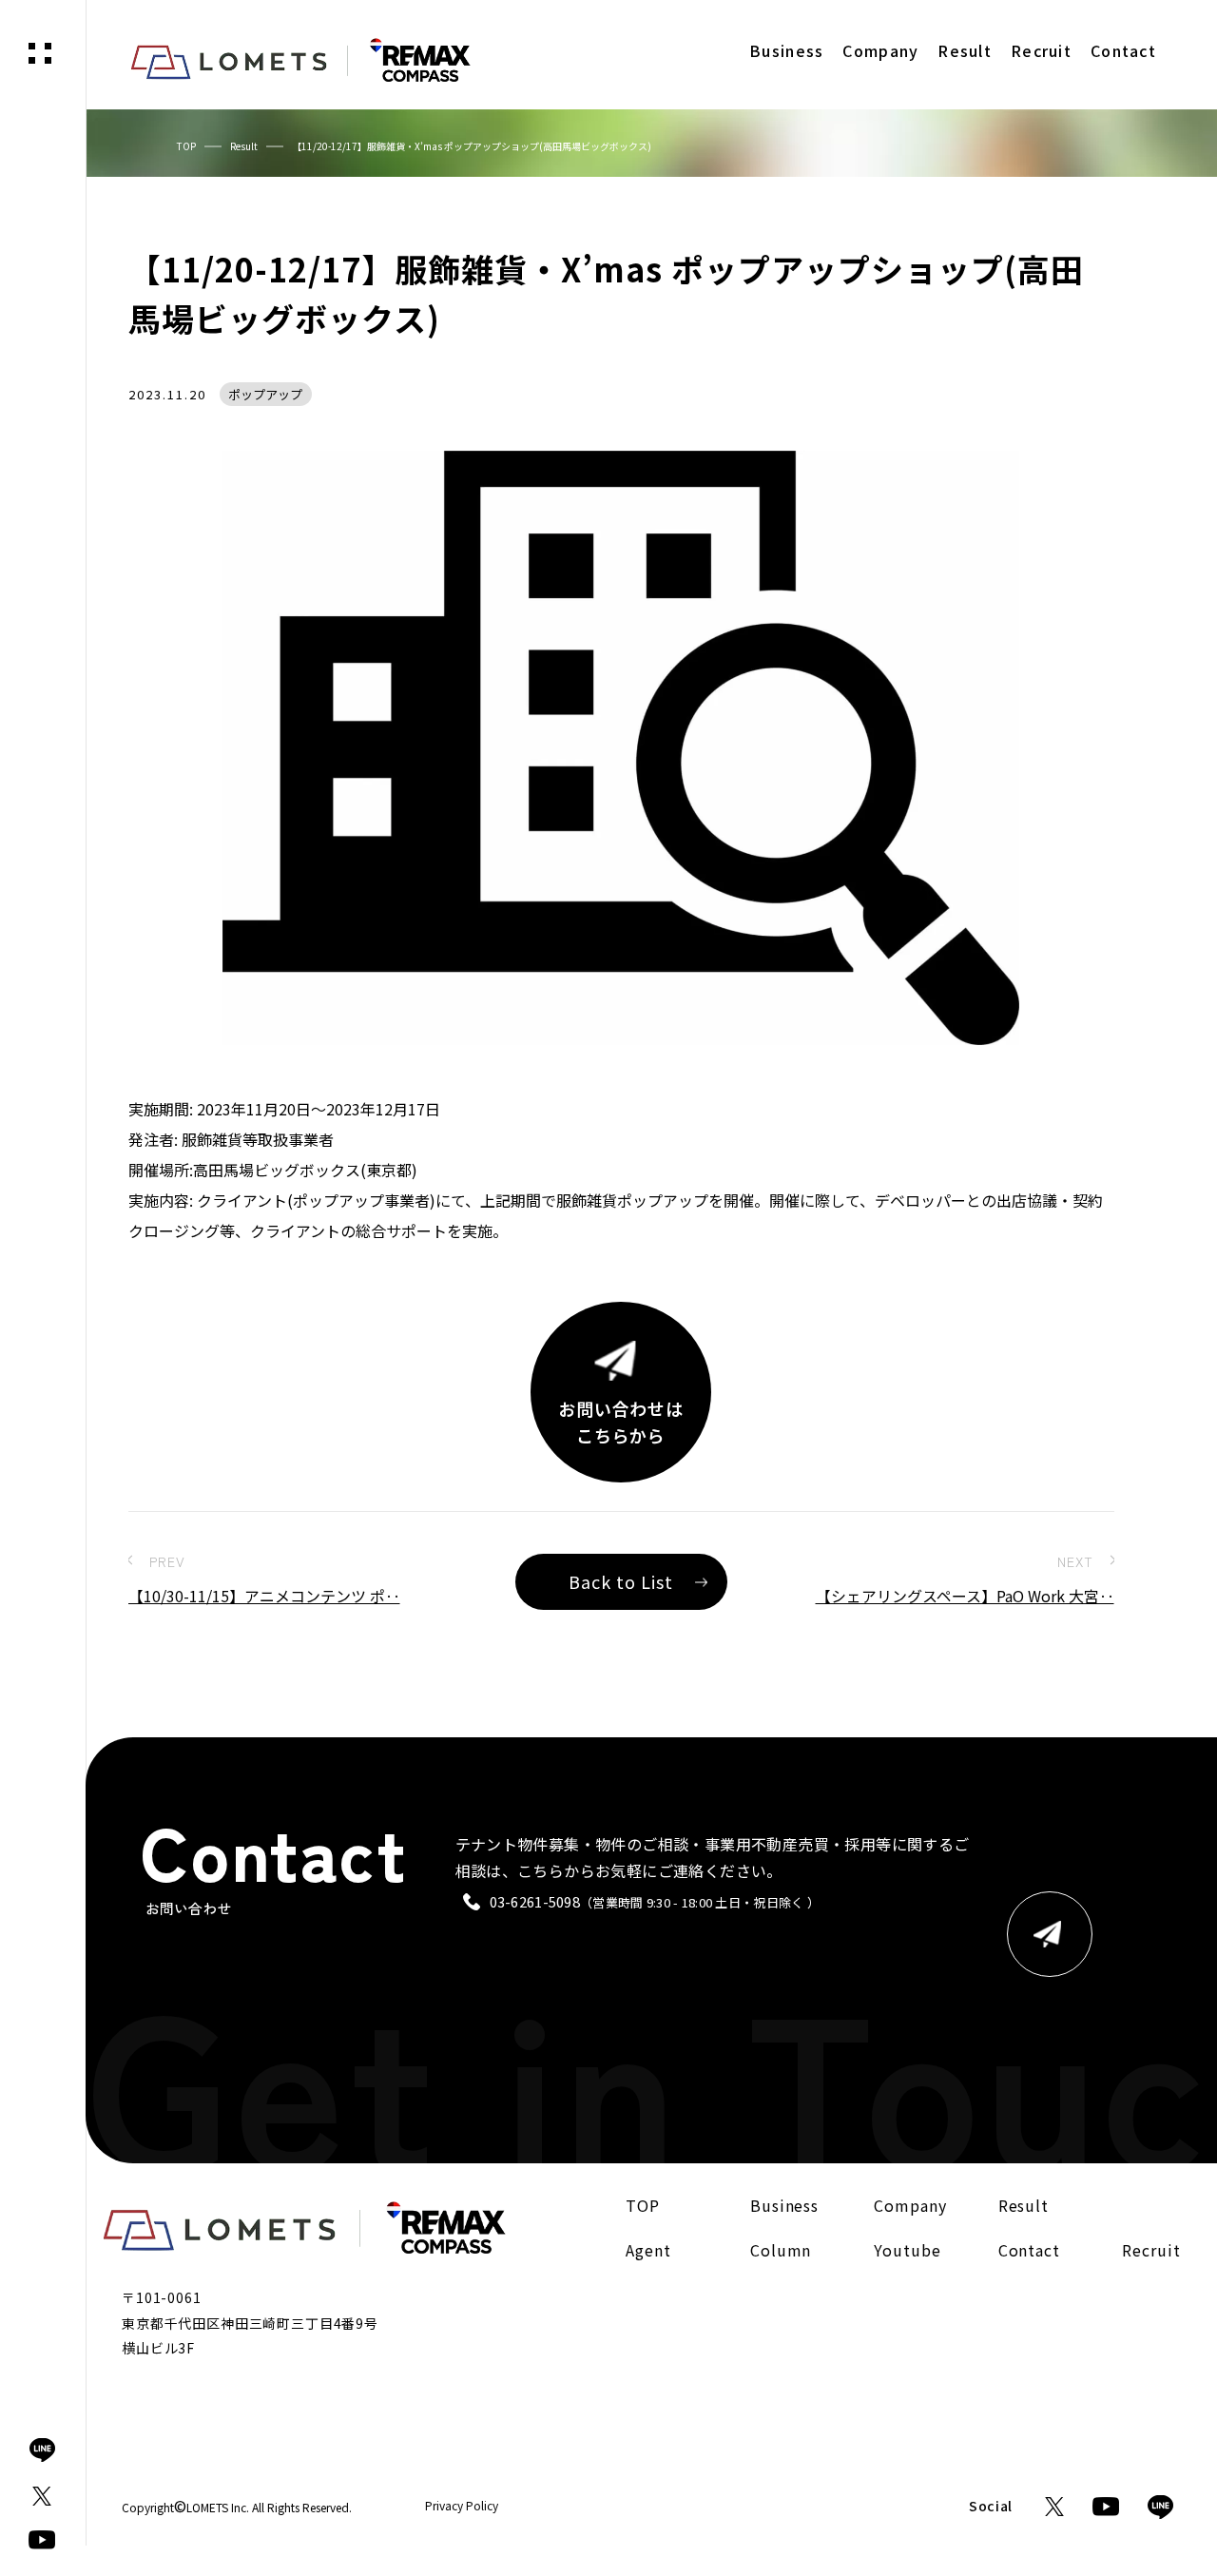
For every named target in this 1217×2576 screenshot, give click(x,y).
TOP (186, 146)
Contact (1030, 2250)
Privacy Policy (462, 2506)
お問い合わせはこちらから (621, 1422)
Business (785, 2205)
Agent (648, 2250)
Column (781, 2250)
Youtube (908, 2250)
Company (910, 2205)
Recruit (1151, 2250)
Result (244, 146)
